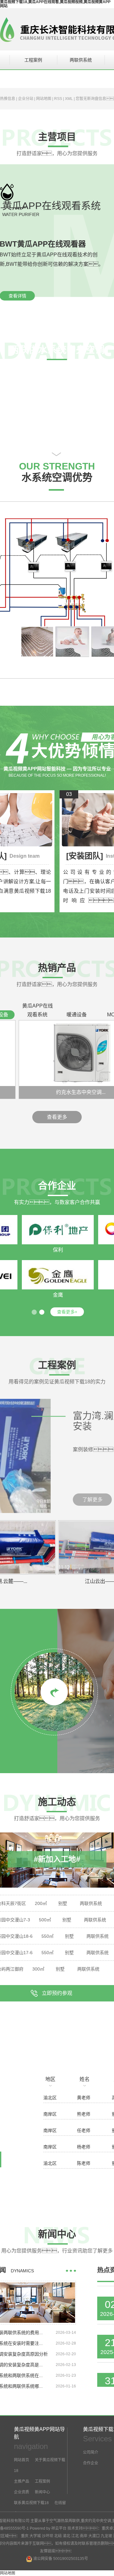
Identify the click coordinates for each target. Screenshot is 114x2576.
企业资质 (22, 2492)
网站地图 (44, 99)
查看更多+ (67, 1312)
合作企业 (91, 2463)
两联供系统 (81, 60)
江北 (75, 2536)
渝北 (66, 2536)
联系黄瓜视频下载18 (31, 2503)
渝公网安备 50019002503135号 (60, 2559)
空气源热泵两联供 (65, 2521)
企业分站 (26, 99)
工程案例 (33, 60)
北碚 (58, 2536)
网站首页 (22, 2460)
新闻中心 (42, 2492)
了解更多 (92, 1500)
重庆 (25, 2536)
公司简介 (91, 2452)
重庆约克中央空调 (96, 2521)
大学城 (35, 2536)
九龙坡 (106, 2536)
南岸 (84, 2536)
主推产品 (22, 2481)
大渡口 (94, 2536)
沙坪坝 (47, 2536)
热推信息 (8, 99)
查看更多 (57, 1117)
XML (69, 99)
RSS (58, 99)
